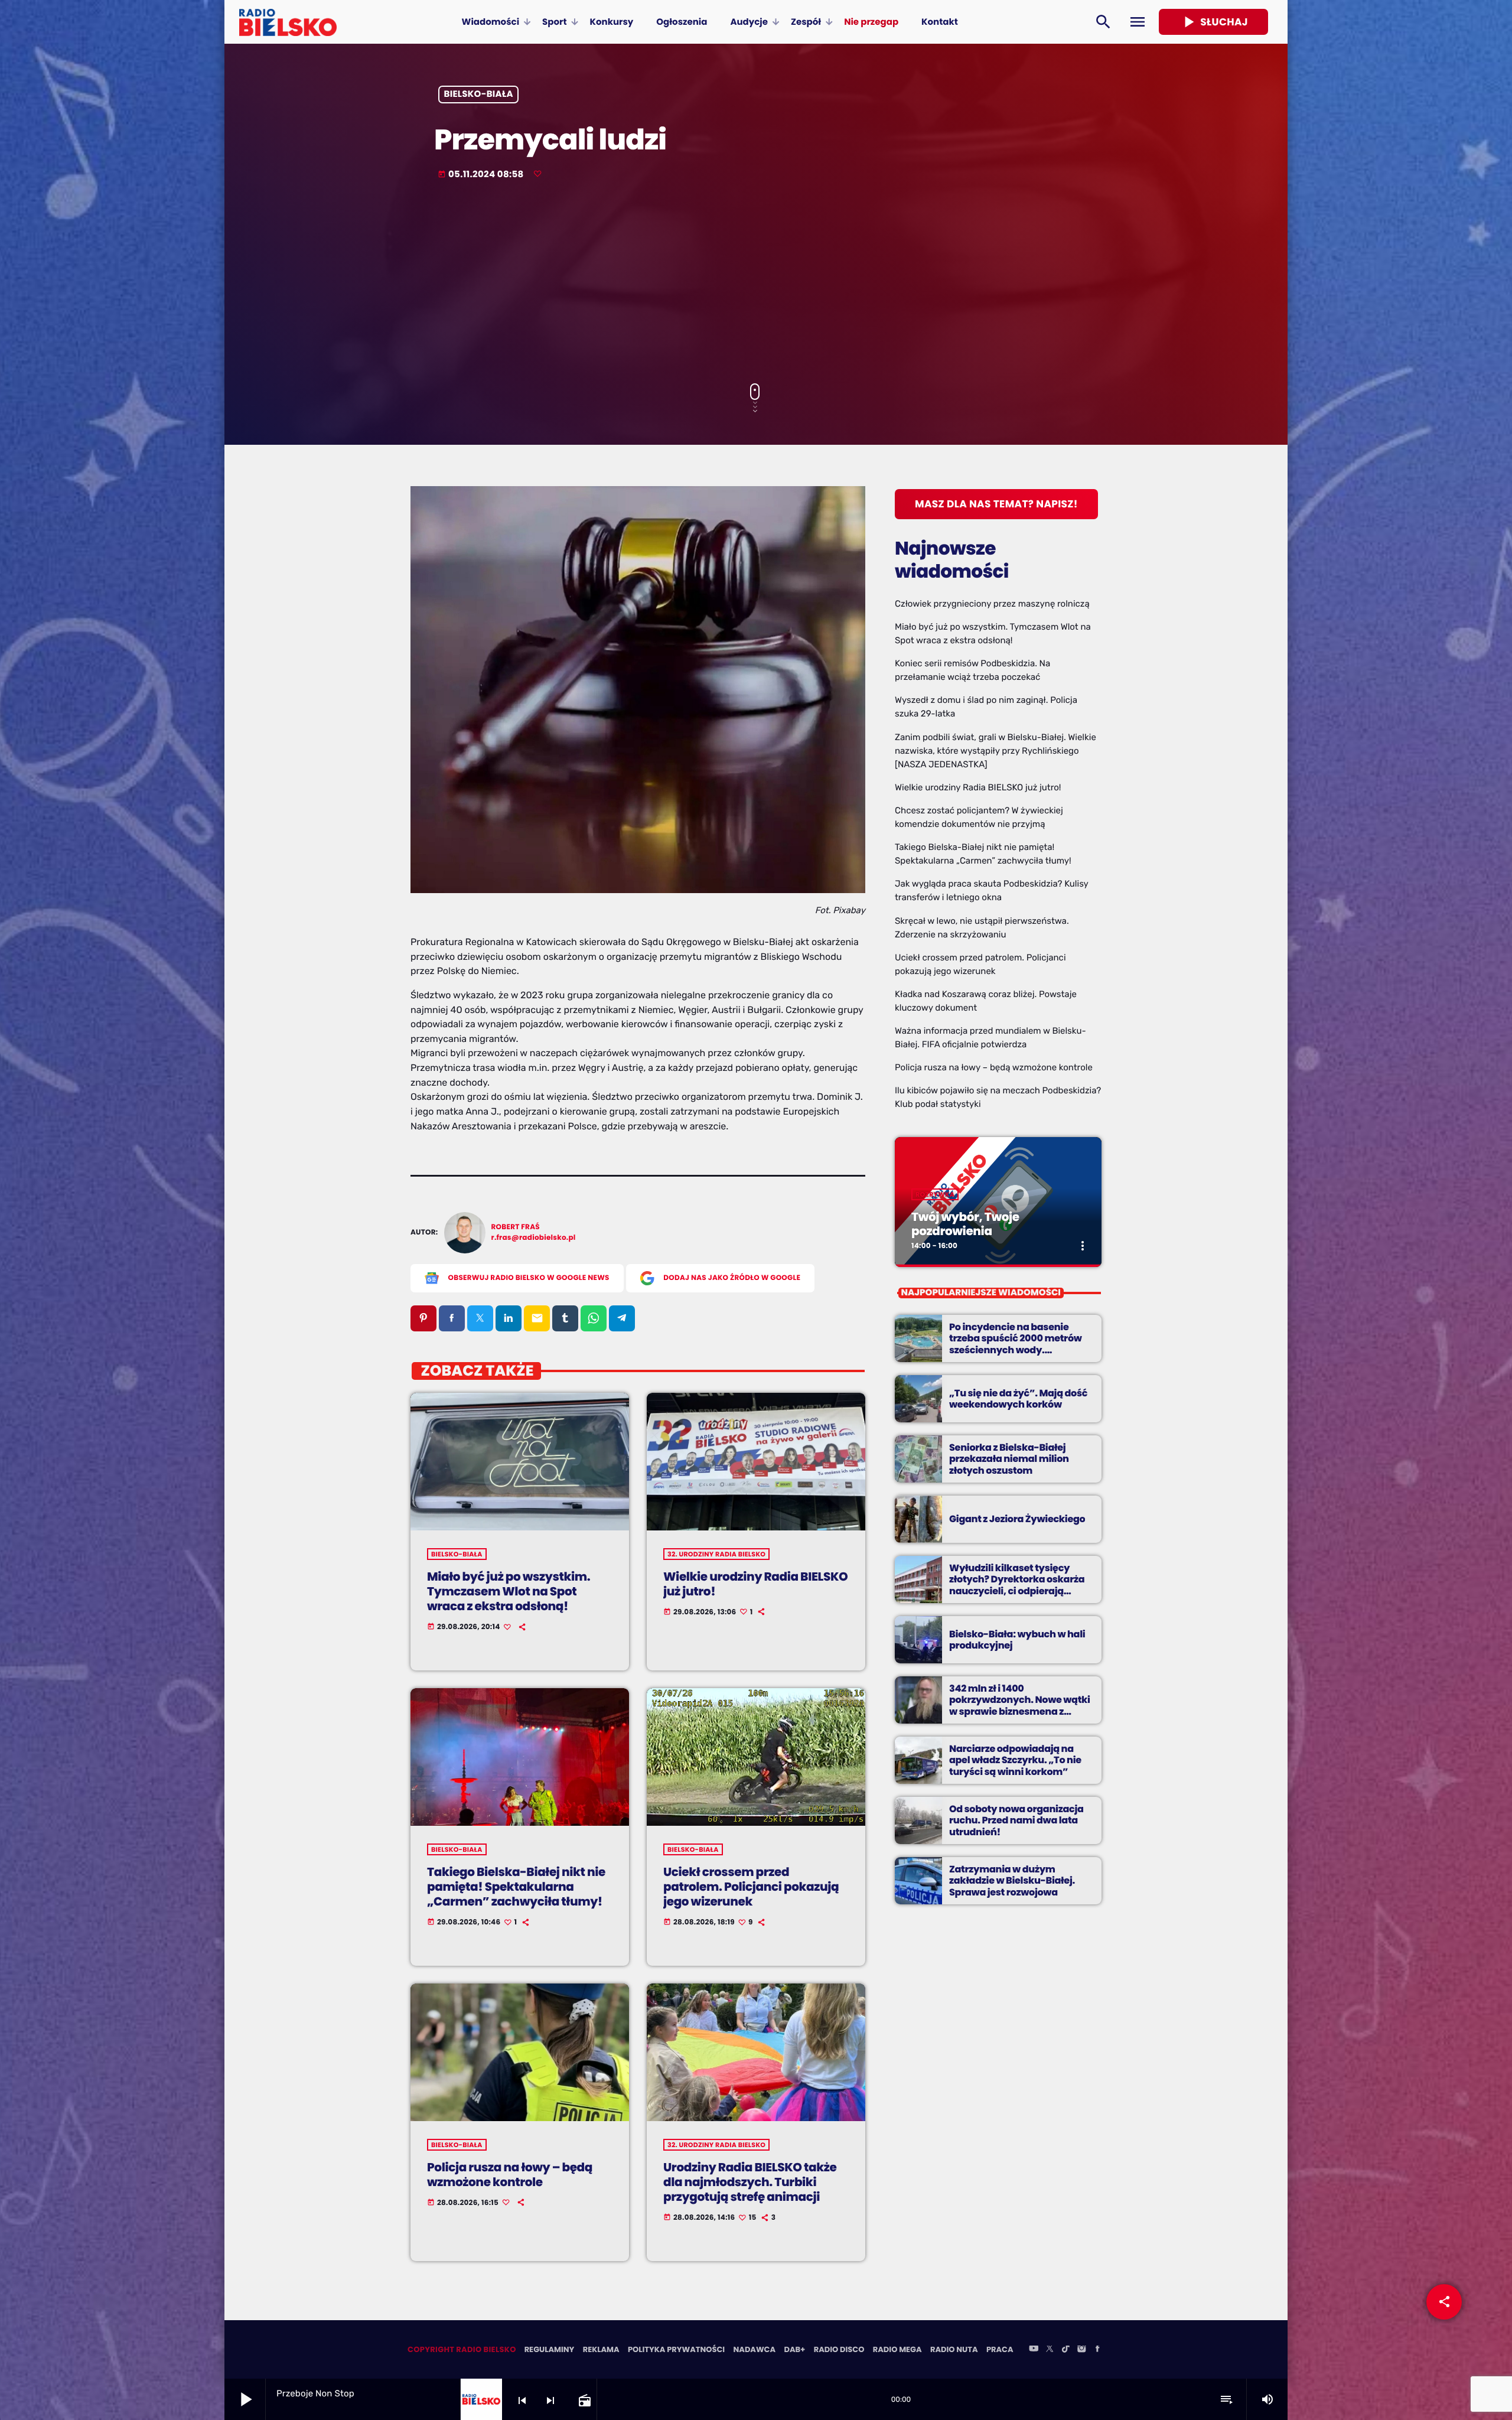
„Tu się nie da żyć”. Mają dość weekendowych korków (1018, 1399)
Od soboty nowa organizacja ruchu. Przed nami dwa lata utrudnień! (1016, 1820)
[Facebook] (1097, 2350)
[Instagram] (1081, 2350)
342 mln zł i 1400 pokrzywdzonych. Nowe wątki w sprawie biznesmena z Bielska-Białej (1020, 1706)
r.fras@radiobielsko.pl (534, 1238)
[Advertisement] (756, 283)
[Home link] (288, 22)
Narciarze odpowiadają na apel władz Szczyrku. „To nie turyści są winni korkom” (1015, 1760)
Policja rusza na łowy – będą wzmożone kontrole (510, 2175)
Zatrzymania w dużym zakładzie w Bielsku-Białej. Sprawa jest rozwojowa (1012, 1880)
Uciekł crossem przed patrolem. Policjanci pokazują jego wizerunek (751, 1887)
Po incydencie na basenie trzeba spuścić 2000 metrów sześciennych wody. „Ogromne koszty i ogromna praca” (1016, 1350)
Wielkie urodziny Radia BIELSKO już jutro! (755, 1584)
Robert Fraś (516, 1227)
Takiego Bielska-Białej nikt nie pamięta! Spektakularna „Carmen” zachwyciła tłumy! (516, 1887)
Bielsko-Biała (479, 95)
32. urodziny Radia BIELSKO (716, 1554)
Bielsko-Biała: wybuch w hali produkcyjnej (1017, 1640)
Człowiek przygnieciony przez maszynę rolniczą (992, 604)
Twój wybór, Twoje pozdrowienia (965, 1224)
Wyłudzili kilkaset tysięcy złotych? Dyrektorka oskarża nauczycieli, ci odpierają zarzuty (1017, 1585)
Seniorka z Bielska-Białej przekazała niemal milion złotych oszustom (1009, 1459)
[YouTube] (1034, 2350)
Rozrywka (935, 1194)
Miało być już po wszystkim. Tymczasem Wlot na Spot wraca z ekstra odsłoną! (509, 1591)
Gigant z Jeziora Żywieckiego (1017, 1519)
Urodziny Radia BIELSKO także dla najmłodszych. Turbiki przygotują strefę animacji (750, 2182)
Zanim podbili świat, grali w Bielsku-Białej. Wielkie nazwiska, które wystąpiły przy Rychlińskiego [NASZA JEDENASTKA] (995, 751)
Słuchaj (1213, 22)
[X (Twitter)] (1050, 2350)
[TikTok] (1065, 2350)
